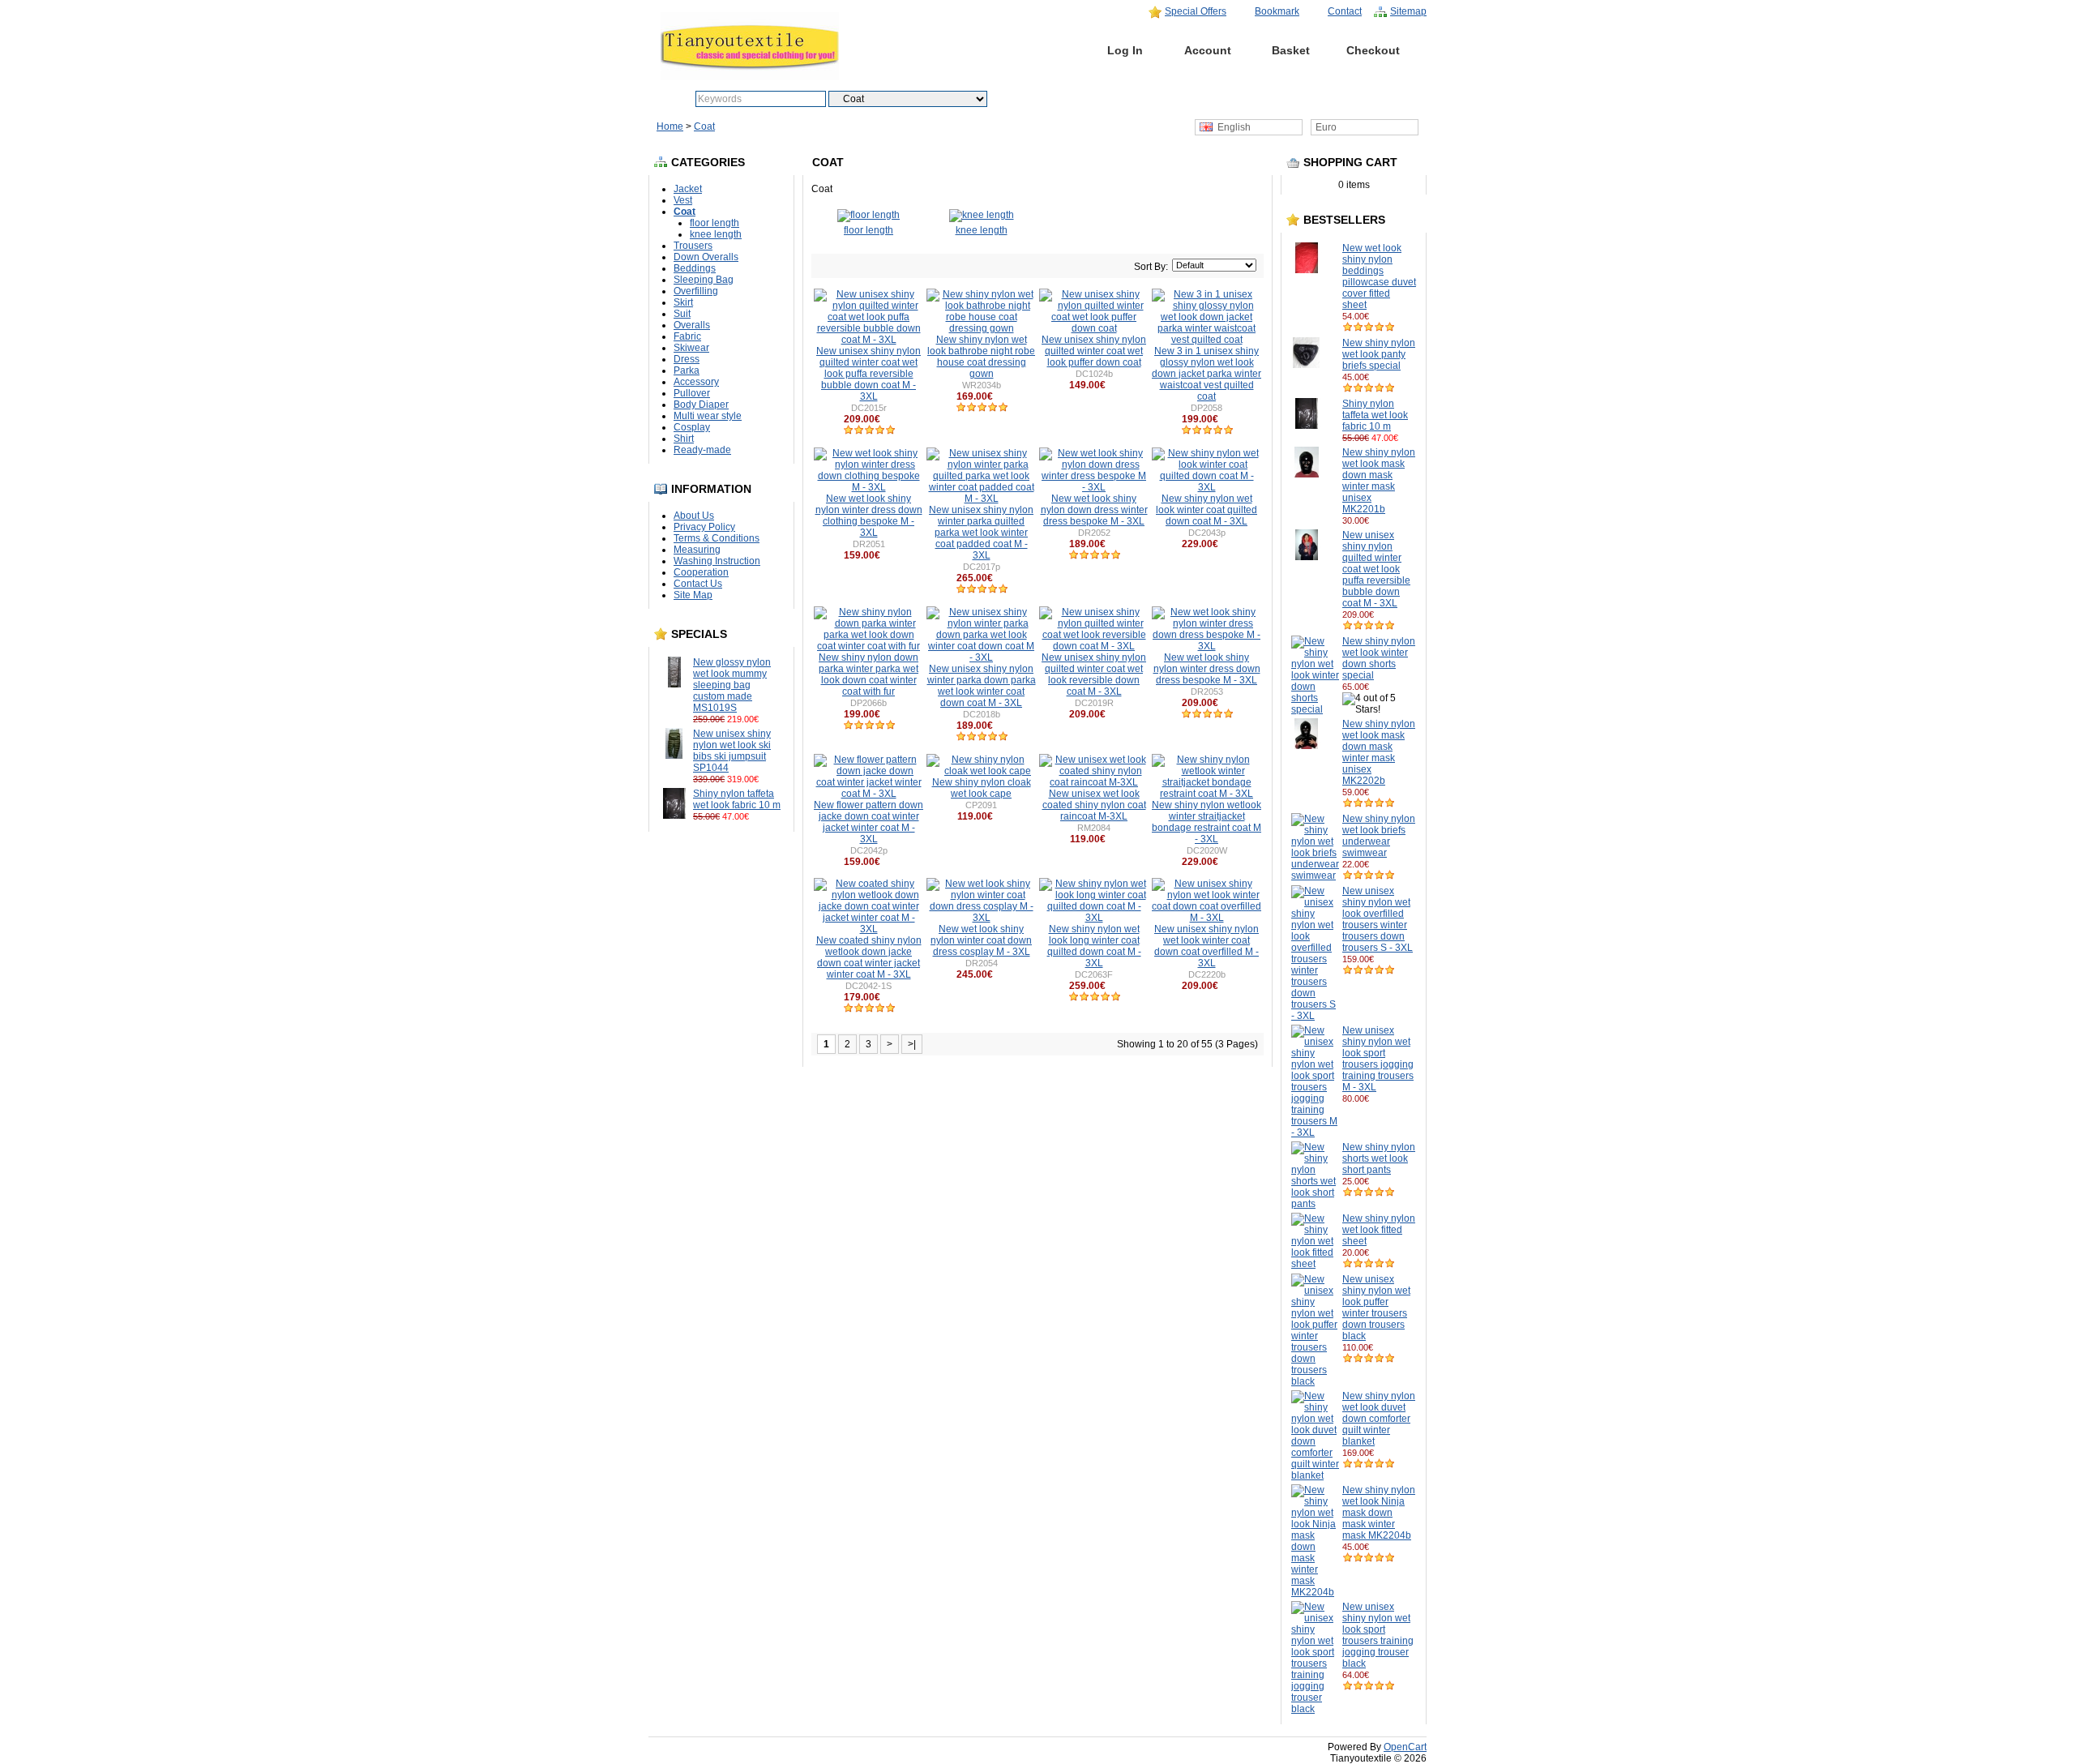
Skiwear (691, 348)
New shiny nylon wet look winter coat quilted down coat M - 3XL (1206, 510)
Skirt (683, 302)
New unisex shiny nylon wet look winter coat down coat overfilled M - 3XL (1206, 946)
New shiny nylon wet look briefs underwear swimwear (1379, 836)
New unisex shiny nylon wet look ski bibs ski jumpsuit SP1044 (732, 751)
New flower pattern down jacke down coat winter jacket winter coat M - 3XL (869, 822)
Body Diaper (701, 405)
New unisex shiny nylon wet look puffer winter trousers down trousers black (1376, 1308)
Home (1043, 50)
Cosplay (692, 427)
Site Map (693, 595)
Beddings (695, 268)
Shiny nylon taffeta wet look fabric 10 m (737, 799)
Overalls (692, 325)
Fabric (687, 336)
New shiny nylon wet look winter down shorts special (1379, 658)
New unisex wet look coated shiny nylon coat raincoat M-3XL (1094, 805)
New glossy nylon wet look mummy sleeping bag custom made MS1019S (732, 685)
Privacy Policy (704, 527)
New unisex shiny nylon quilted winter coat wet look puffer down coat (1094, 351)
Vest (683, 200)
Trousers (693, 246)
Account (1208, 50)
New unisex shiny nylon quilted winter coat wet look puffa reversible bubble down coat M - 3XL (1376, 569)
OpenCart (1405, 1747)
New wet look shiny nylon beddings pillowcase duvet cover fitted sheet (1379, 276)
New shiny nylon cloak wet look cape (982, 788)
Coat (704, 126)
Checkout (1373, 50)
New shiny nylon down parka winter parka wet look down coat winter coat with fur (869, 674)
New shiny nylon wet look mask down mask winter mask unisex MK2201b (1379, 481)
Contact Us (698, 584)
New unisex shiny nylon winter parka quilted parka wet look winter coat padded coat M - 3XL (981, 533)
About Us (694, 516)
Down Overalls (706, 257)
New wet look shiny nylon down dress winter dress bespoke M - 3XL (1094, 510)
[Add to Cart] (766, 719)
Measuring (697, 550)
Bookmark (1277, 11)
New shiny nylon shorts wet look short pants (1379, 1158)
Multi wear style (708, 416)
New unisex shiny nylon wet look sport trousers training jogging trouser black (1378, 1635)
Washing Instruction (717, 561)
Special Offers (1196, 11)
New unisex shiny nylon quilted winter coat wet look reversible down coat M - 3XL (1094, 674)
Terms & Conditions (717, 538)
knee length (716, 234)
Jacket (688, 189)
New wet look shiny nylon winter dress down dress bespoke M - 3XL (1207, 669)
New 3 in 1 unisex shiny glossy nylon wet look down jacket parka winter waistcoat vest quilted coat (1206, 374)
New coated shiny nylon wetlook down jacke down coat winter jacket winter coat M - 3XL (869, 957)
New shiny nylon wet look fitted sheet (1379, 1230)
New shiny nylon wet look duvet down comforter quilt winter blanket (1379, 1419)
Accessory (696, 382)
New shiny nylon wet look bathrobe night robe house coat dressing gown (981, 357)
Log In (1125, 50)
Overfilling (696, 291)
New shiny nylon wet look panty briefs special (1379, 354)
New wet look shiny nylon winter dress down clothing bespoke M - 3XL (869, 516)
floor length (714, 223)
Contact (1345, 11)
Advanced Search (1073, 99)
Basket (1291, 50)
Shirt (684, 439)
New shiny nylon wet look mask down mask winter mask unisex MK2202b (1379, 752)
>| (912, 1044)
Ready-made (702, 450)
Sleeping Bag (704, 280)
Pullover (692, 393)
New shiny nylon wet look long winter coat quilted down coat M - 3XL (1094, 946)
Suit (682, 314)
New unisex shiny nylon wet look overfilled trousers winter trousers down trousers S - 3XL (1378, 919)
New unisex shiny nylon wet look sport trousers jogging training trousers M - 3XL (1378, 1059)
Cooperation (701, 572)
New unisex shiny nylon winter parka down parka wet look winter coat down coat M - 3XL (982, 686)
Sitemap (1408, 11)
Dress (687, 359)
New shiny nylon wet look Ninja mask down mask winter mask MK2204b (1379, 1513)
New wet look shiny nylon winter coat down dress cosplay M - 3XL (981, 940)
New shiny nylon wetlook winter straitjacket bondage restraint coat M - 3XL (1206, 822)
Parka (687, 370)
